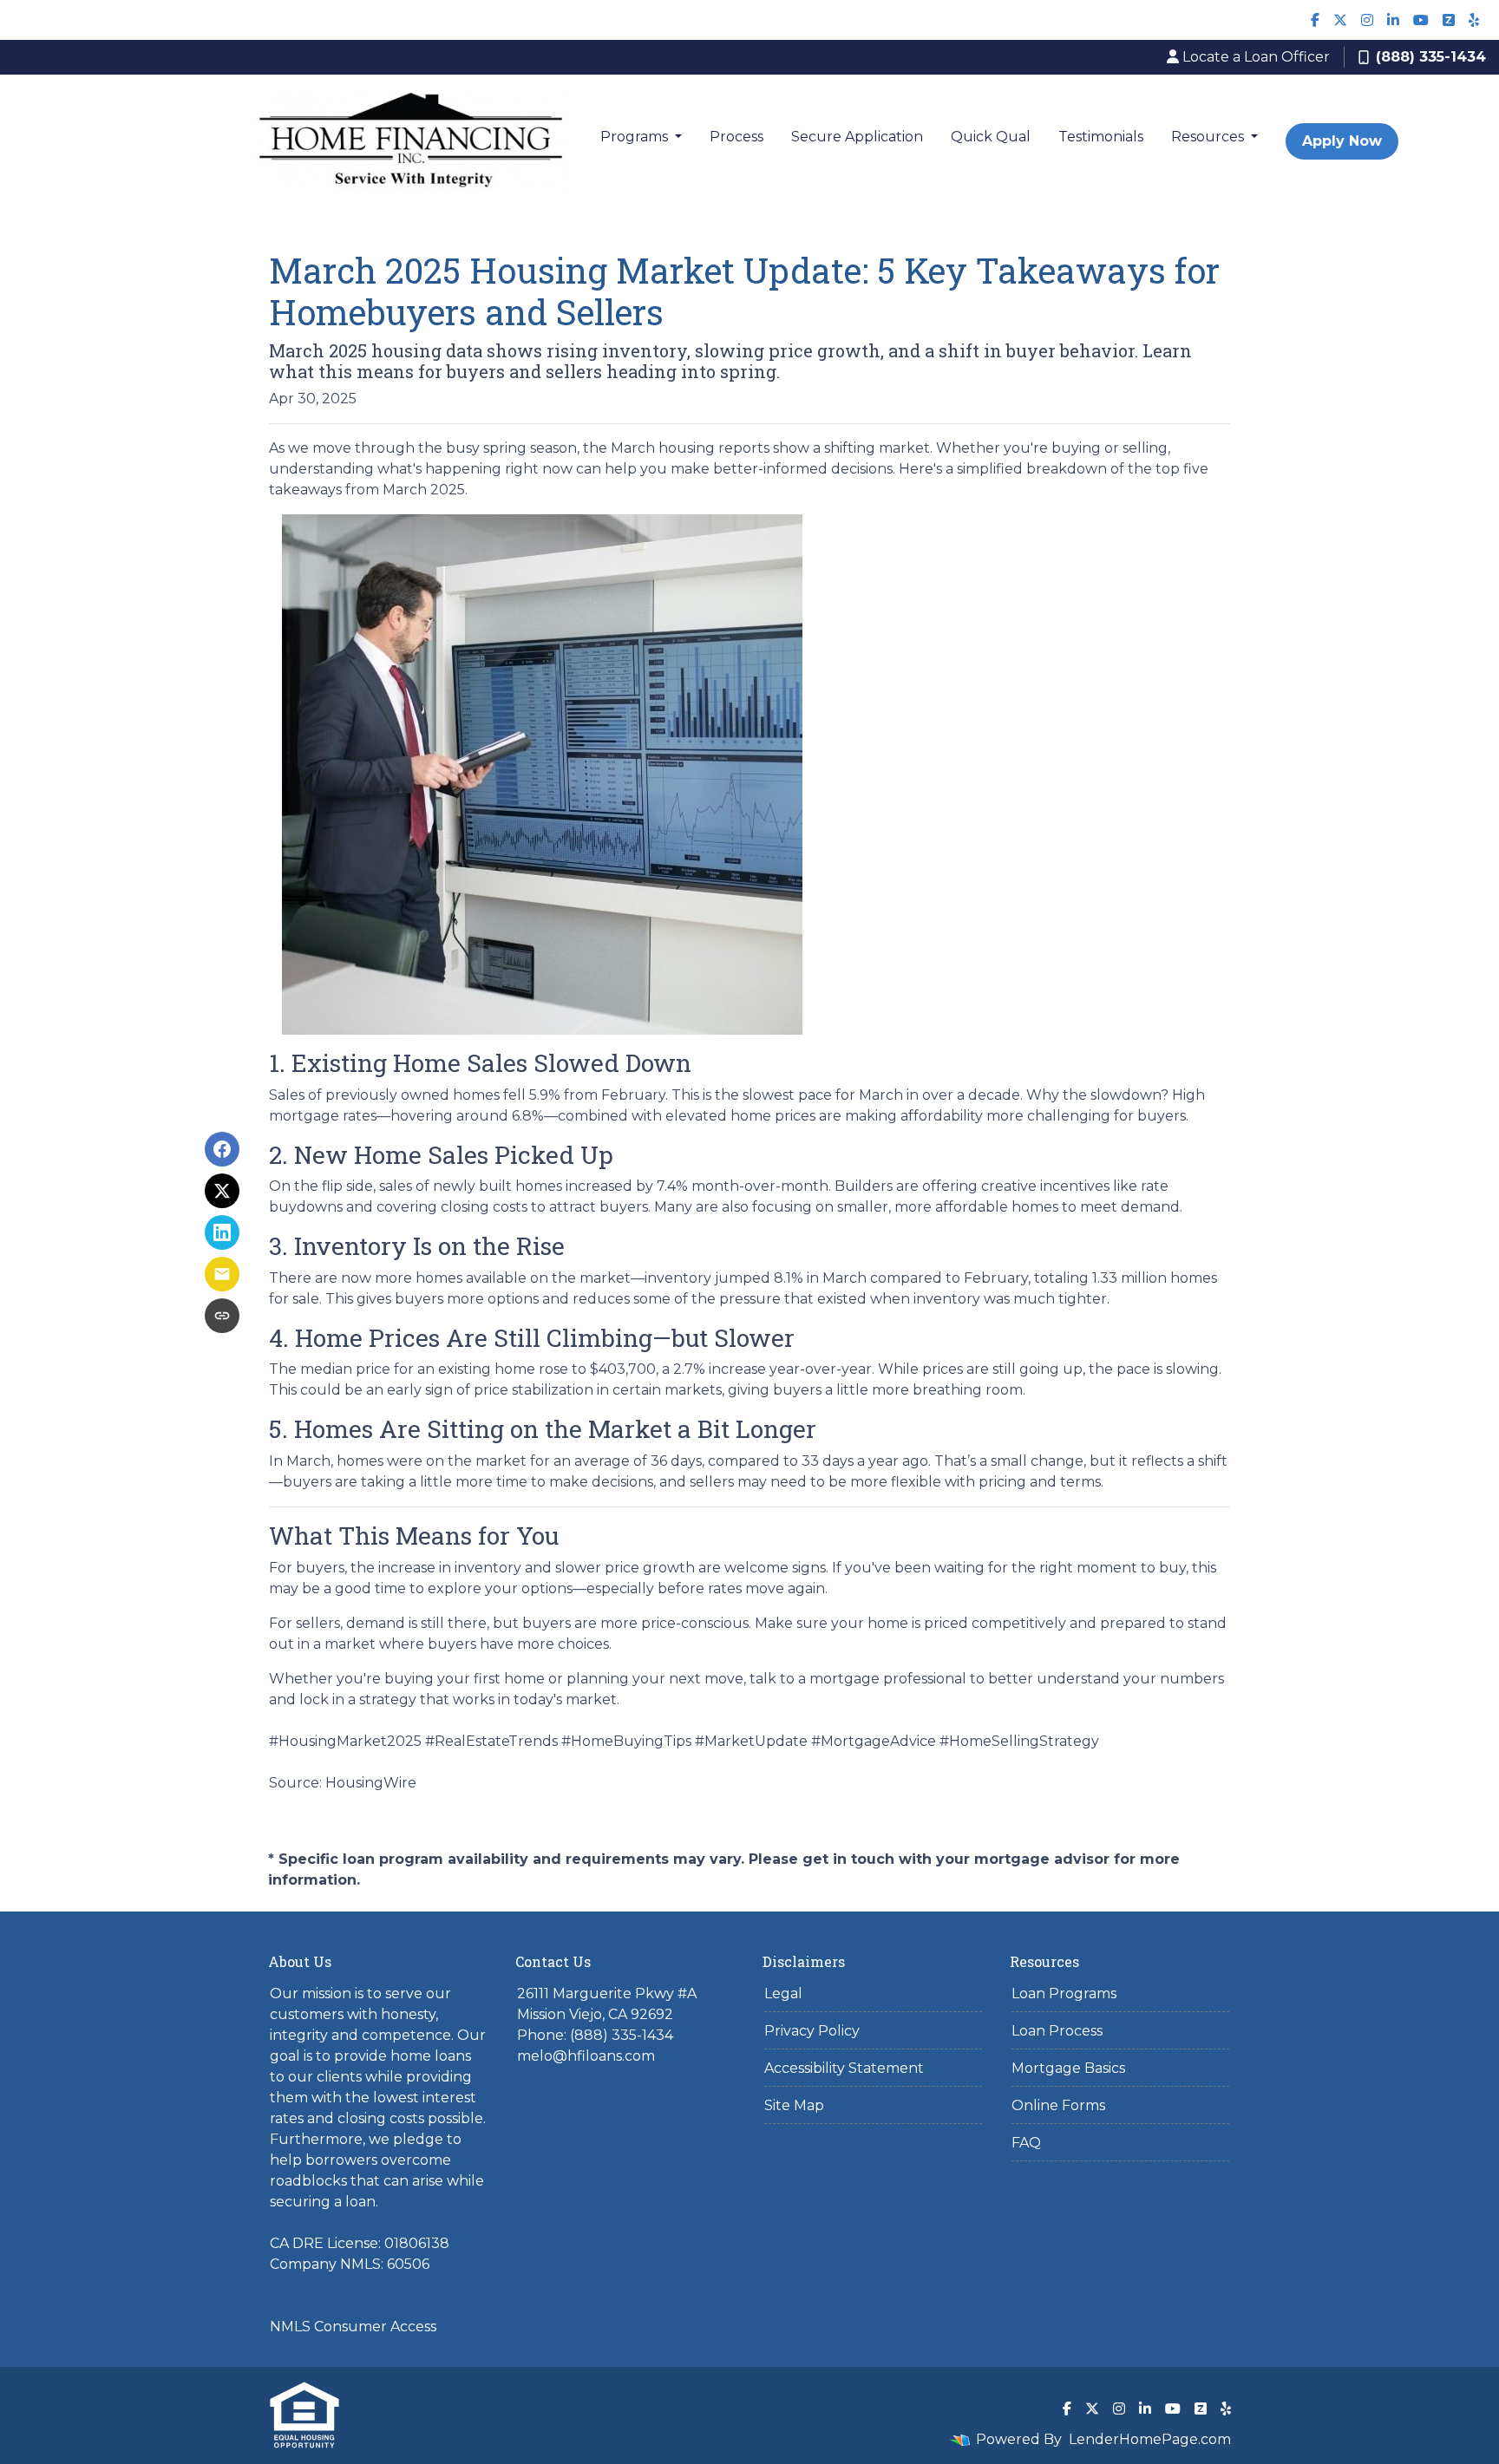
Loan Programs (1064, 1993)
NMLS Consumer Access (353, 2327)
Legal (783, 1993)
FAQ (1026, 2143)
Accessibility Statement (844, 2068)
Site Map (794, 2105)
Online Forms (1058, 2105)
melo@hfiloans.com (586, 2056)
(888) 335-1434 (1431, 57)
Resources (1209, 137)
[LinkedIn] (1393, 20)
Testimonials (1101, 137)
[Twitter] (1340, 20)
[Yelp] (1474, 20)
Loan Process (1057, 2031)
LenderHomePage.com (1150, 2439)
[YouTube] (1421, 20)
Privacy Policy (812, 2031)
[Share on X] (222, 1191)
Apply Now (1342, 141)
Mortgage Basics (1068, 2068)
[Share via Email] (222, 1274)
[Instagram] (1367, 20)
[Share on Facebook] (222, 1149)
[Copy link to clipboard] (222, 1316)
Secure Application (857, 137)
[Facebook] (1315, 20)
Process (736, 137)
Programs (636, 137)
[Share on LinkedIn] (222, 1232)
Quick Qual (991, 137)
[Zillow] (1449, 20)
